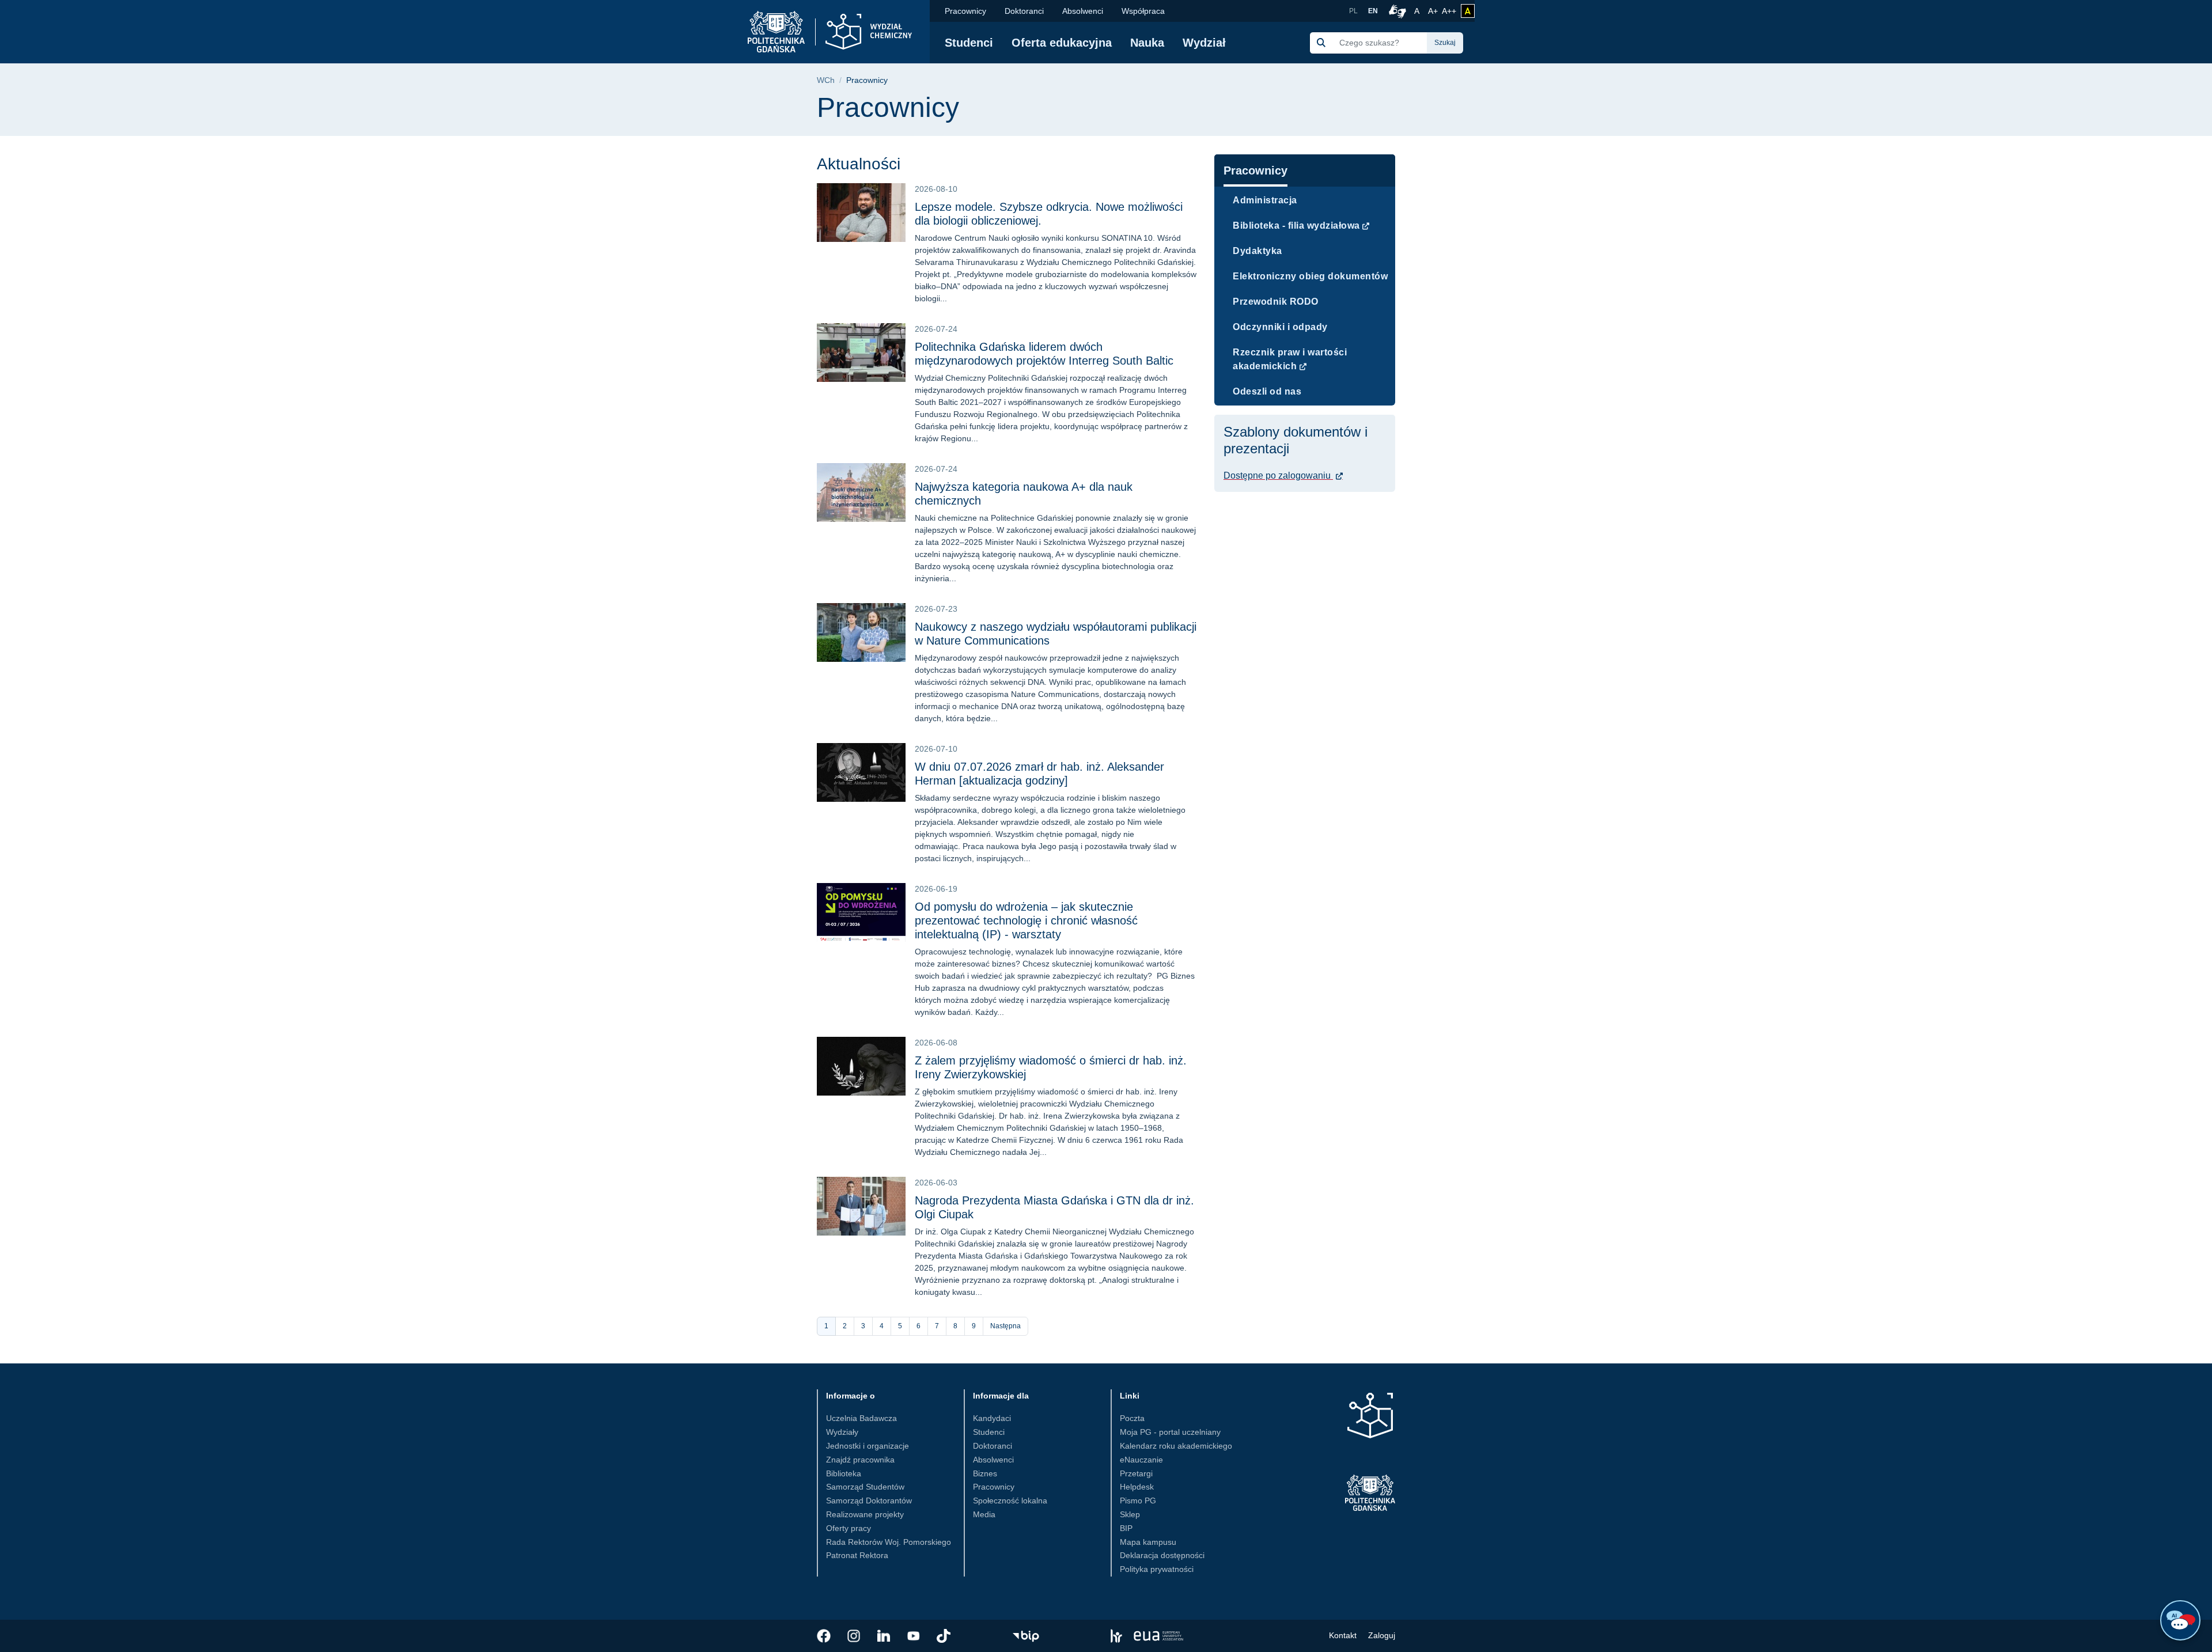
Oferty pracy (849, 1528)
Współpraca (1143, 11)
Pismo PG (1138, 1501)
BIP (1126, 1528)
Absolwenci (1083, 11)
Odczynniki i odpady (1280, 327)
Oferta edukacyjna (1062, 43)
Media (984, 1514)
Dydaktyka (1257, 251)
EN (1373, 11)
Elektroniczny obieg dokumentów (1310, 276)
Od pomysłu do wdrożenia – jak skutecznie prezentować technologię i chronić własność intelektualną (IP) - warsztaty (1026, 920)
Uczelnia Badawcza (861, 1418)
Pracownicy (965, 11)
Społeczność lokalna (1010, 1501)
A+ (1434, 11)
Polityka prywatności (1157, 1569)
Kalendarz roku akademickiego (1176, 1446)
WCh (826, 80)
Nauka (1147, 43)
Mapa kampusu (1148, 1542)
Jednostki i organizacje (868, 1446)
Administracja (1265, 200)
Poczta (1132, 1418)
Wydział (1204, 43)
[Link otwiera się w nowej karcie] (824, 1636)
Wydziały (842, 1432)
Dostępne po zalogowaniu (1278, 475)
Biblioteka (844, 1473)
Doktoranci (1024, 11)
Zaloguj (1382, 1635)
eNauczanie (1141, 1460)
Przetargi (1136, 1473)
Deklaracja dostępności (1162, 1555)
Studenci (969, 43)
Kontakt (1343, 1635)
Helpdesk (1137, 1487)
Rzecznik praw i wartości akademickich (1290, 359)
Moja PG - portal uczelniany (1170, 1432)
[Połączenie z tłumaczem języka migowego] (1396, 11)
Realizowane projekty (865, 1514)
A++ (1449, 11)
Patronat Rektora (857, 1555)
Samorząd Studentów (865, 1487)
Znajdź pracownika (860, 1460)
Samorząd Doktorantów (869, 1501)
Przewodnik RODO (1276, 302)
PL (1353, 11)
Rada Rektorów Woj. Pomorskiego (889, 1542)
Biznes (985, 1473)
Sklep (1130, 1514)
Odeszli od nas (1267, 391)
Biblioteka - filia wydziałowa (1296, 226)
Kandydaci (992, 1418)
